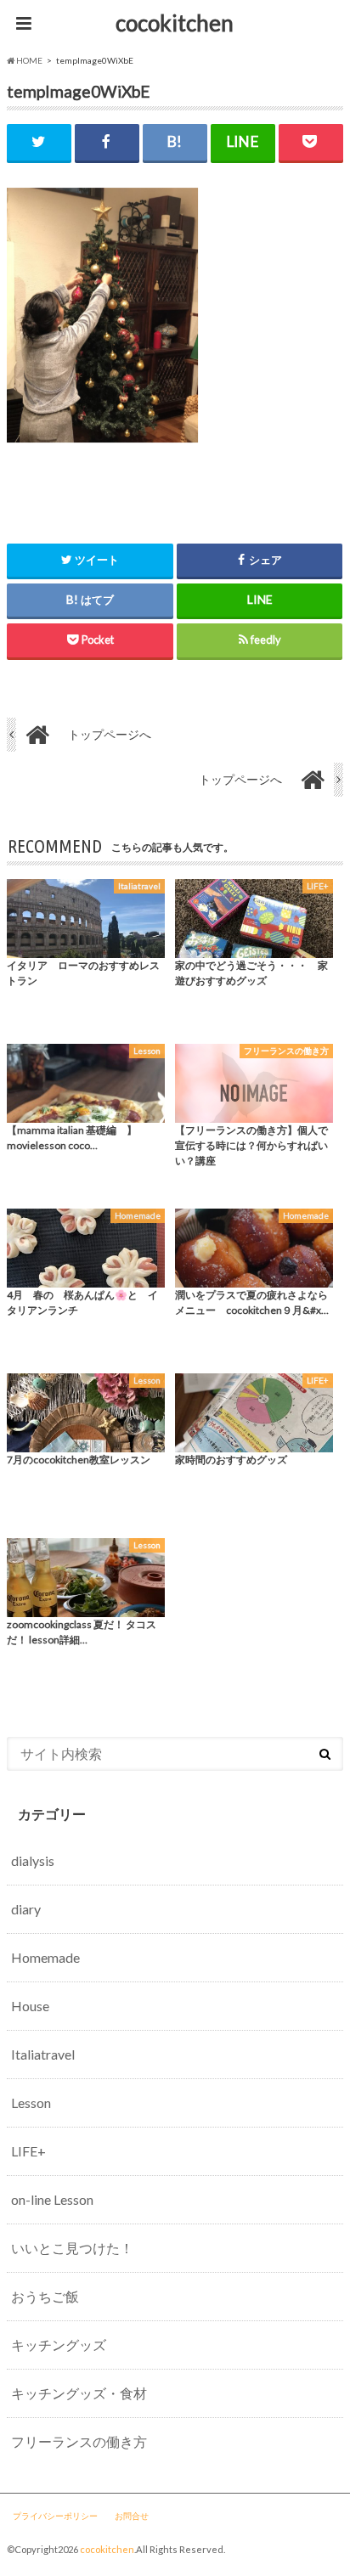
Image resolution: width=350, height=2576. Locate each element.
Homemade (45, 1957)
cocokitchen (175, 23)
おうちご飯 (45, 2296)
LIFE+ (28, 2151)
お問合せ (132, 2516)
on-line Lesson (52, 2199)
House (30, 2006)
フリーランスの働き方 (79, 2441)
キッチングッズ (59, 2345)
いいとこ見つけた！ (72, 2248)
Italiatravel (43, 2054)
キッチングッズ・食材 (79, 2393)
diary (26, 1909)
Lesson (31, 2103)
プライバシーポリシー (55, 2516)
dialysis (33, 1860)
